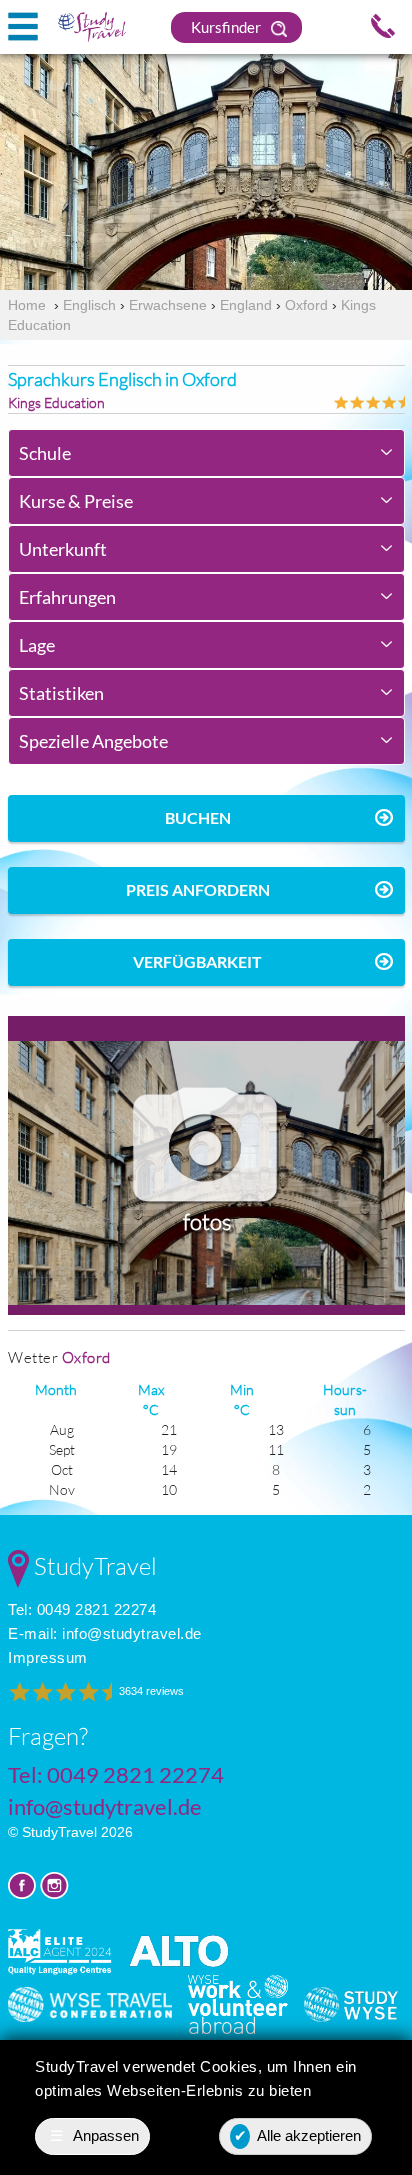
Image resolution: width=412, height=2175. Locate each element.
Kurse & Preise (76, 501)
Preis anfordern (198, 889)
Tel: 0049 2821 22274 (82, 1609)
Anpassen (95, 2135)
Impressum (48, 1657)
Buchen (198, 817)
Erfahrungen (67, 597)
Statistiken (61, 693)
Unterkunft (63, 549)
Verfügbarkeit (197, 961)
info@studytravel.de (132, 1633)
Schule (45, 453)
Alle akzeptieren (298, 2135)
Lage (37, 645)
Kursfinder (227, 27)
